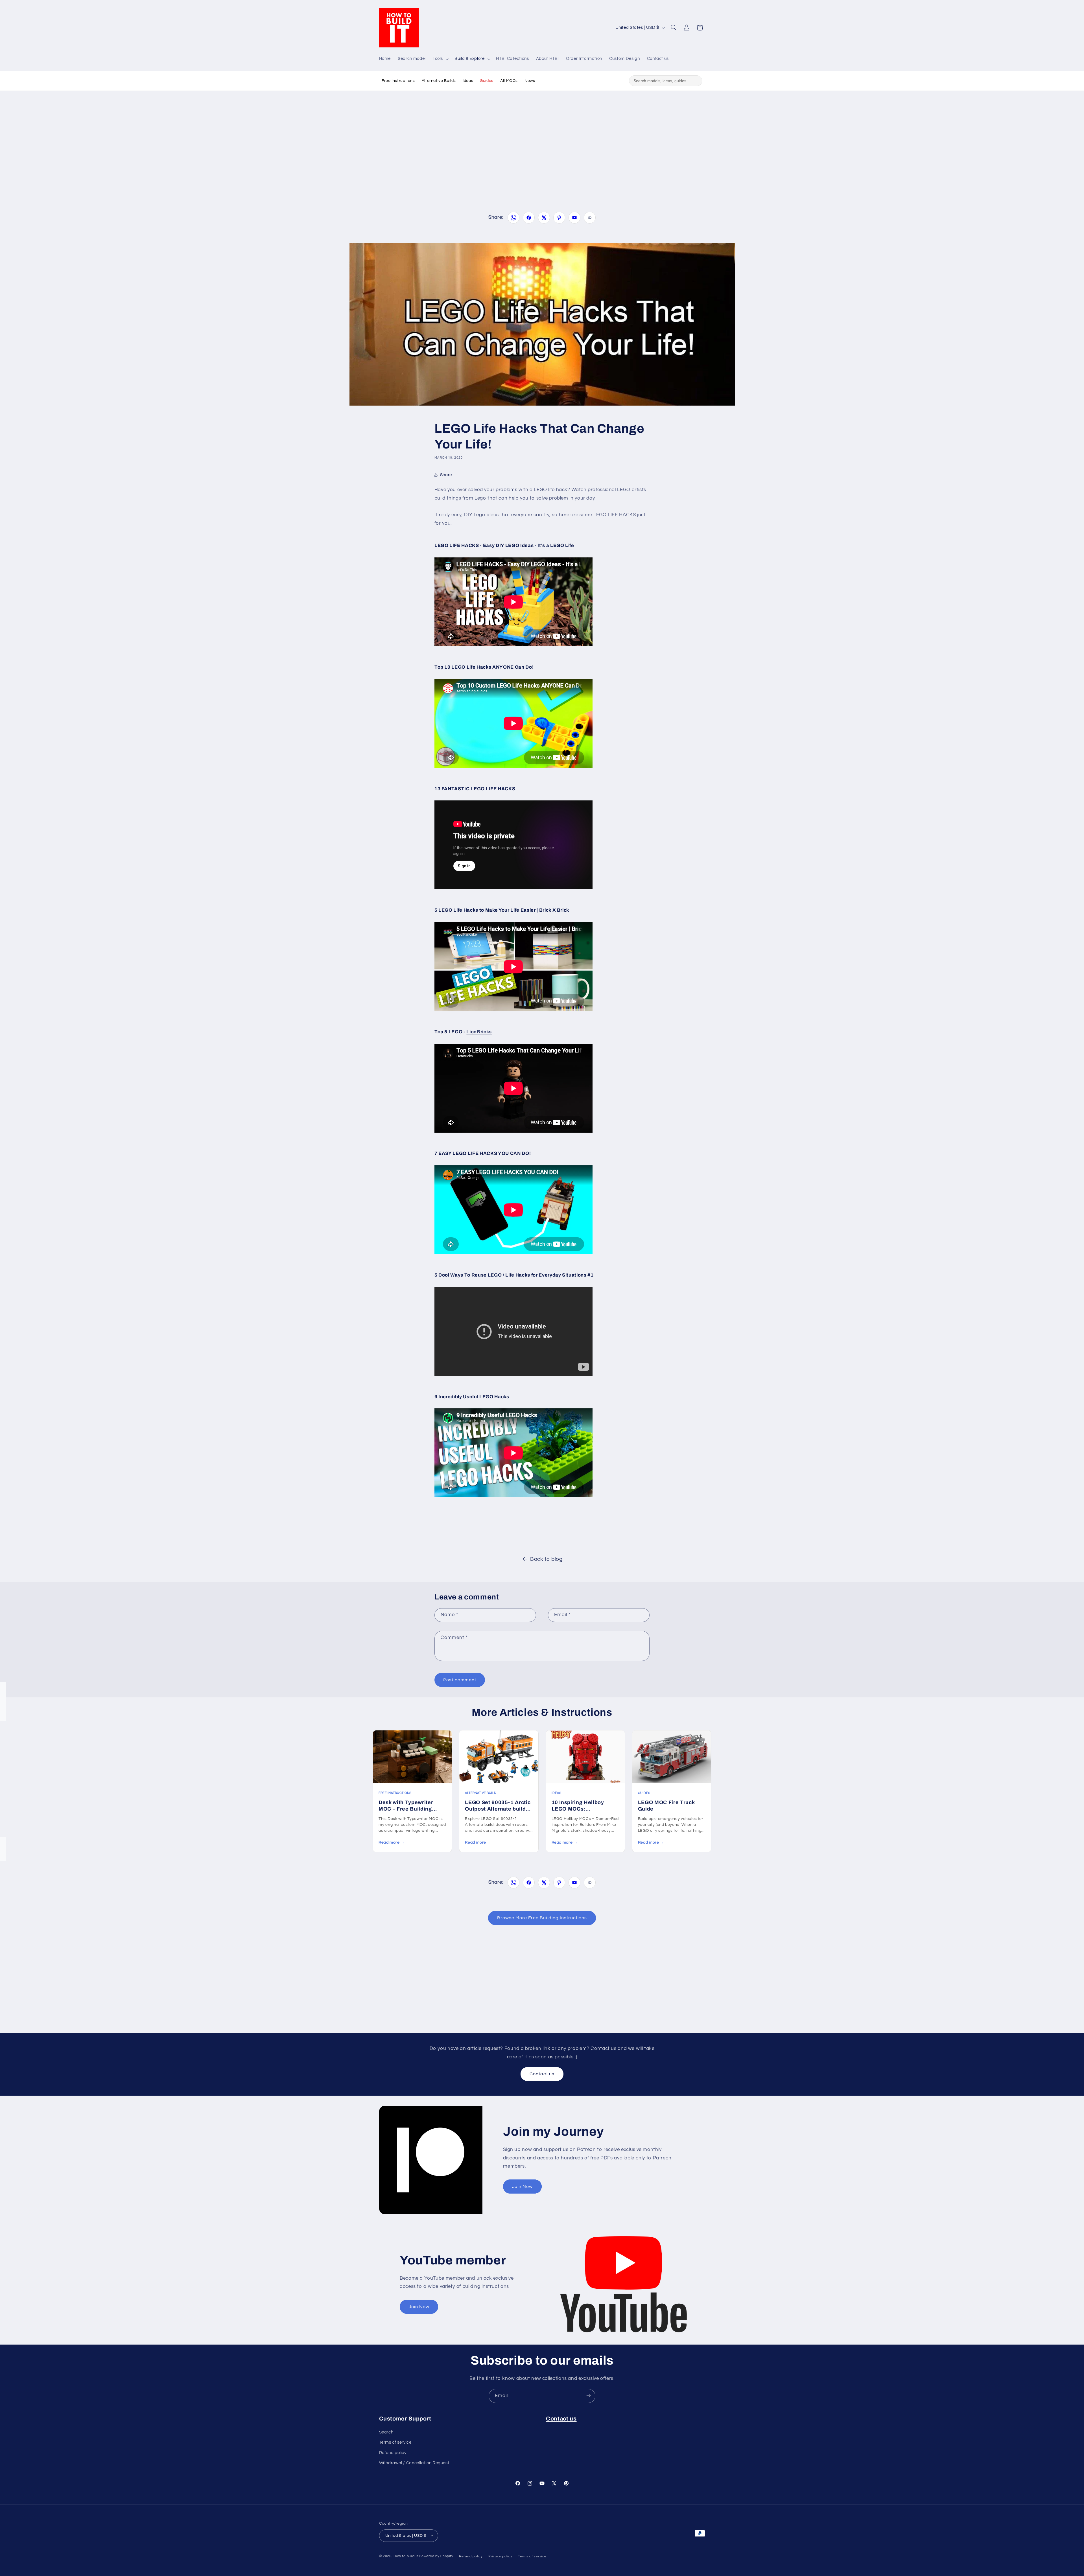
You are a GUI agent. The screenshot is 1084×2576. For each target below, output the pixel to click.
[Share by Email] (574, 218)
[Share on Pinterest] (559, 218)
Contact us (542, 2074)
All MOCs (509, 81)
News (530, 81)
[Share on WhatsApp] (513, 218)
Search (386, 2432)
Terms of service (395, 2443)
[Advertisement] (542, 142)
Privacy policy (500, 2556)
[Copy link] (590, 218)
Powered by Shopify (436, 2556)
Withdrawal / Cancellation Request (414, 2463)
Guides (487, 81)
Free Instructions (398, 81)
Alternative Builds (439, 81)
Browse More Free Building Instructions (542, 1918)
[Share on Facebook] (529, 218)
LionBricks (479, 1032)
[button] (440, 59)
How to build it (406, 2556)
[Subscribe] (589, 2396)
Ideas (468, 81)
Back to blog (546, 1559)
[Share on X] (544, 218)
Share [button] (446, 475)
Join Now (522, 2187)
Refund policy (393, 2453)
